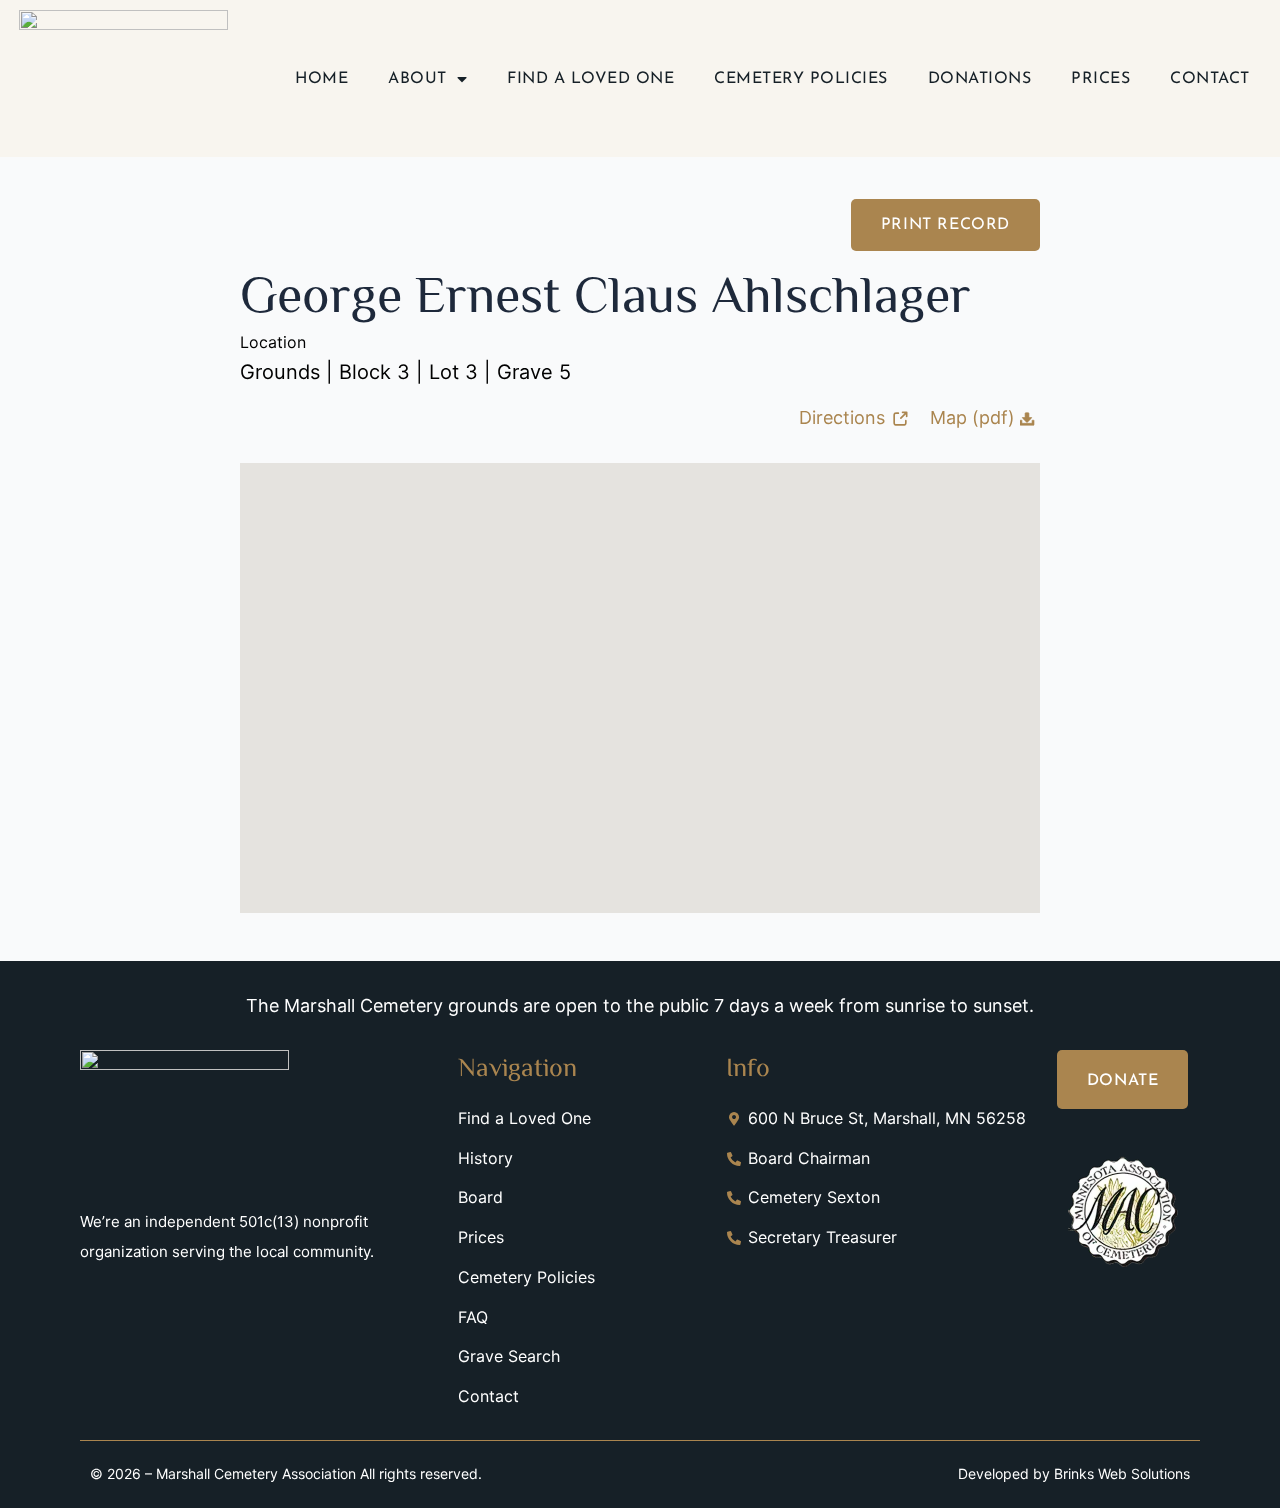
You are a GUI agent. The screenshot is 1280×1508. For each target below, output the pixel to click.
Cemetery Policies (801, 79)
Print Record (945, 225)
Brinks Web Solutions (1122, 1473)
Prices (1100, 79)
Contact (1210, 79)
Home (321, 79)
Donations (980, 79)
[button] (639, 671)
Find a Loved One (590, 79)
